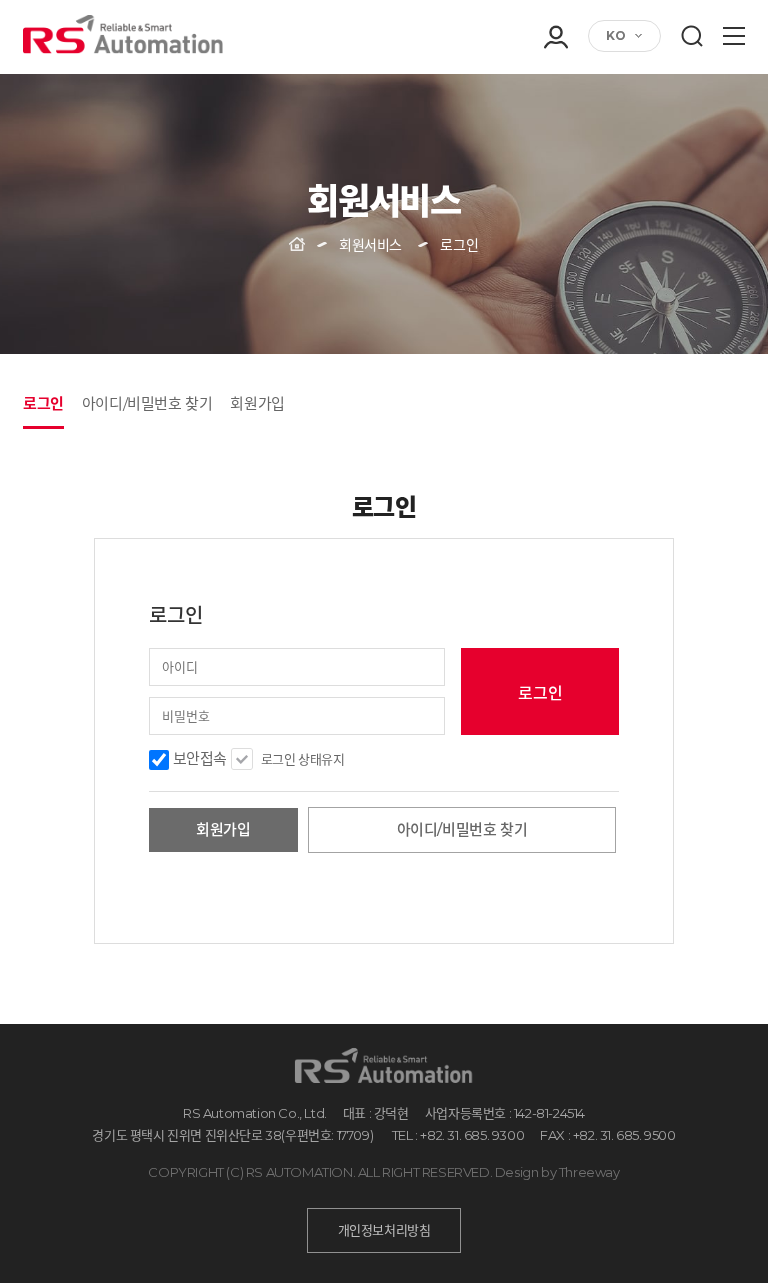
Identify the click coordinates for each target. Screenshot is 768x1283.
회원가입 (555, 116)
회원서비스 (370, 245)
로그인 (555, 88)
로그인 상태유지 (303, 759)
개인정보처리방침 (384, 1230)
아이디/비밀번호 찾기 (147, 403)
